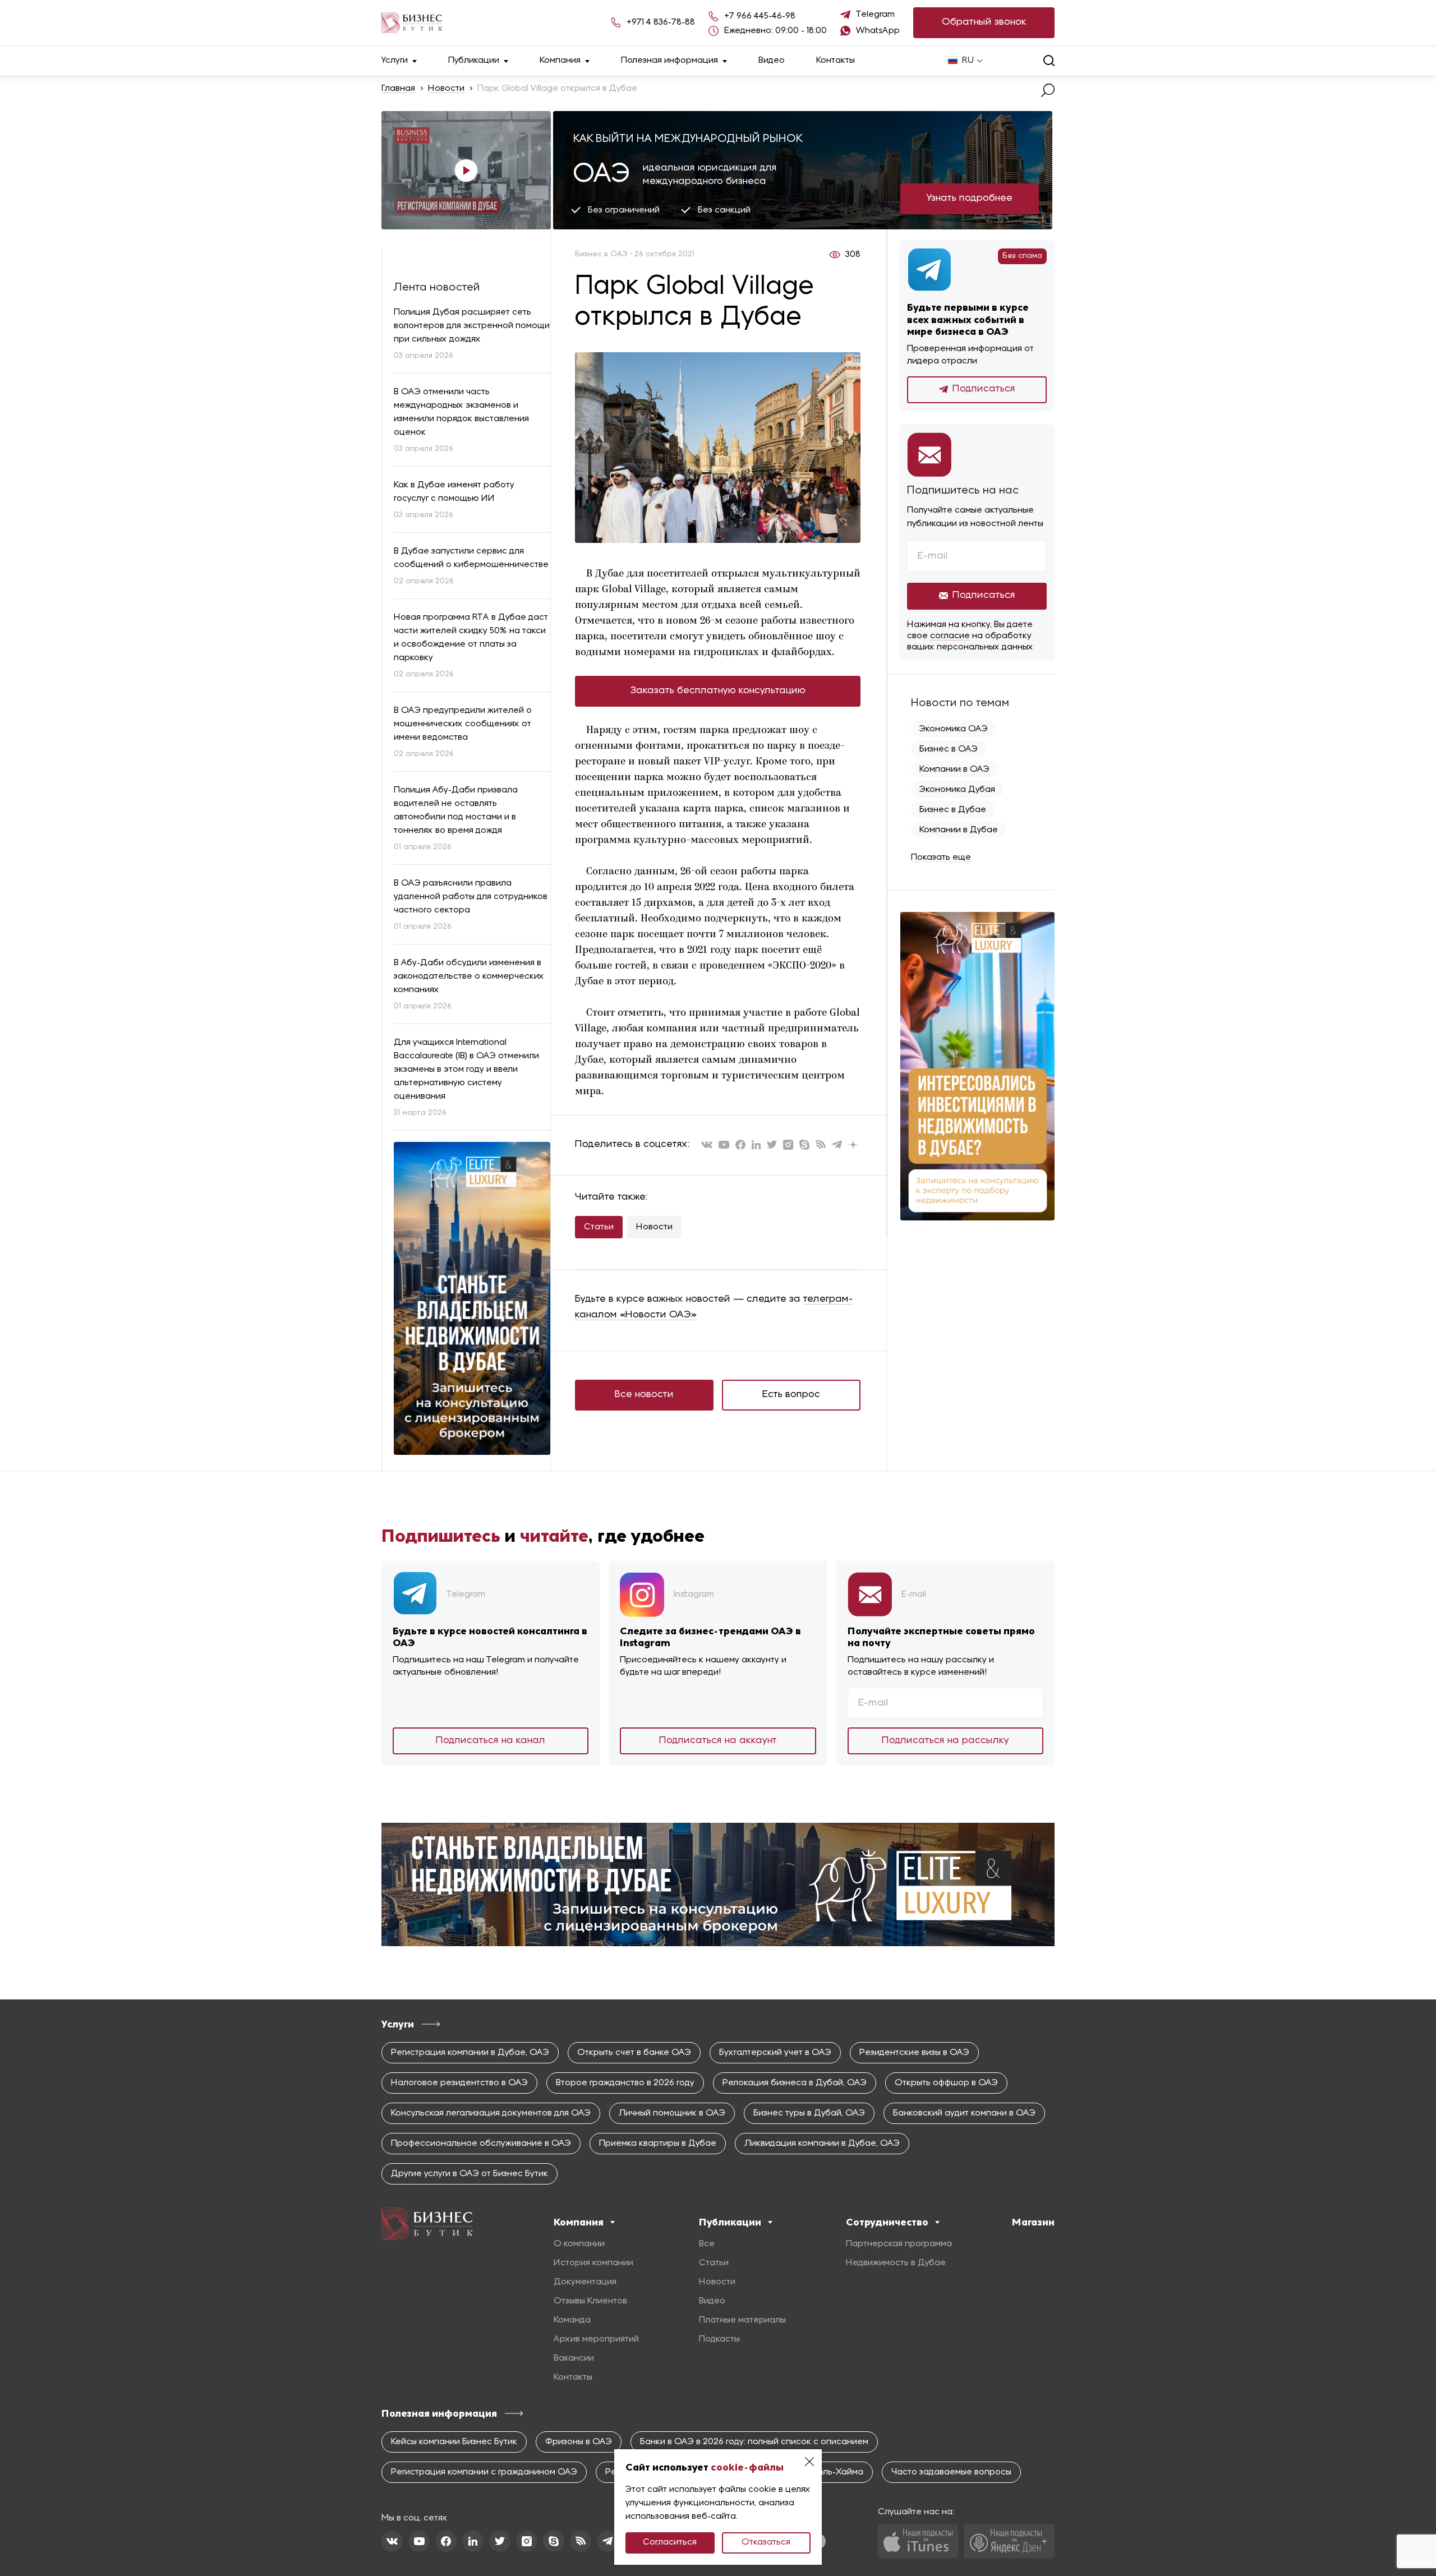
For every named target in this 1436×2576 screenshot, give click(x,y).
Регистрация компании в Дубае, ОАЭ (470, 2053)
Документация (585, 2282)
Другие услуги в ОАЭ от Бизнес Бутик (470, 2174)
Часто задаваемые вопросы (951, 2472)
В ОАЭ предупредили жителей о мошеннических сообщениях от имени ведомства (463, 724)
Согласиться (670, 2542)
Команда (572, 2320)
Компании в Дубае (959, 830)
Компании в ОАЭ (954, 769)
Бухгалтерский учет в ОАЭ (775, 2053)
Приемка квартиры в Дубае (658, 2144)
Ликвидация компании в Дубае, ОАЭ (822, 2144)
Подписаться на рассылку (945, 1741)
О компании (579, 2244)
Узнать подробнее (970, 198)
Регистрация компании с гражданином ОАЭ (484, 2472)
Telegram (875, 15)
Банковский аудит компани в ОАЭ (964, 2113)
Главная (398, 89)
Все (707, 2244)
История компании (593, 2263)
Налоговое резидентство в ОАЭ (459, 2083)
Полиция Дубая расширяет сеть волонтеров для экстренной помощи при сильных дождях (472, 326)
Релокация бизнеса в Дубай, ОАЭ (795, 2083)
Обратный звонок (984, 22)
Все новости (644, 1395)
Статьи (599, 1227)
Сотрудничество (887, 2222)
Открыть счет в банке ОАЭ (634, 2053)
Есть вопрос (791, 1395)
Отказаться (766, 2542)
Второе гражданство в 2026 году (625, 2083)
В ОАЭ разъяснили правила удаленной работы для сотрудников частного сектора (471, 897)
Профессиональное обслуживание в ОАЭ (481, 2144)
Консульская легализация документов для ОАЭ (491, 2113)
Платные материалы (742, 2320)
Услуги (395, 61)
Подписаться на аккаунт (718, 1741)
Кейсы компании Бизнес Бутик (454, 2442)
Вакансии (574, 2358)
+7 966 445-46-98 (760, 16)
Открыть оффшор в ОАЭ (946, 2083)
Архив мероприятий (596, 2339)
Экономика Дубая (957, 790)
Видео (772, 61)
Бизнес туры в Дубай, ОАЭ (809, 2113)
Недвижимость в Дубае (896, 2263)
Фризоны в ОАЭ (579, 2442)
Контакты (836, 61)
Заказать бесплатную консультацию (718, 691)
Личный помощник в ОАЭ (672, 2113)
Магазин (1033, 2222)
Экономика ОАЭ (954, 729)
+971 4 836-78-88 (661, 22)
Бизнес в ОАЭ (949, 749)
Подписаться (984, 389)
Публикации (474, 61)
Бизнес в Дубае (953, 810)
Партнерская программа (899, 2244)
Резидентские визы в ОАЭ (914, 2053)
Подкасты (719, 2339)
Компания (560, 61)
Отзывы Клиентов (590, 2301)
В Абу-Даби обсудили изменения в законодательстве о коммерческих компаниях (469, 976)
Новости (446, 89)
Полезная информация (669, 61)
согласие (950, 636)
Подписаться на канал (491, 1741)
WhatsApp (878, 31)
